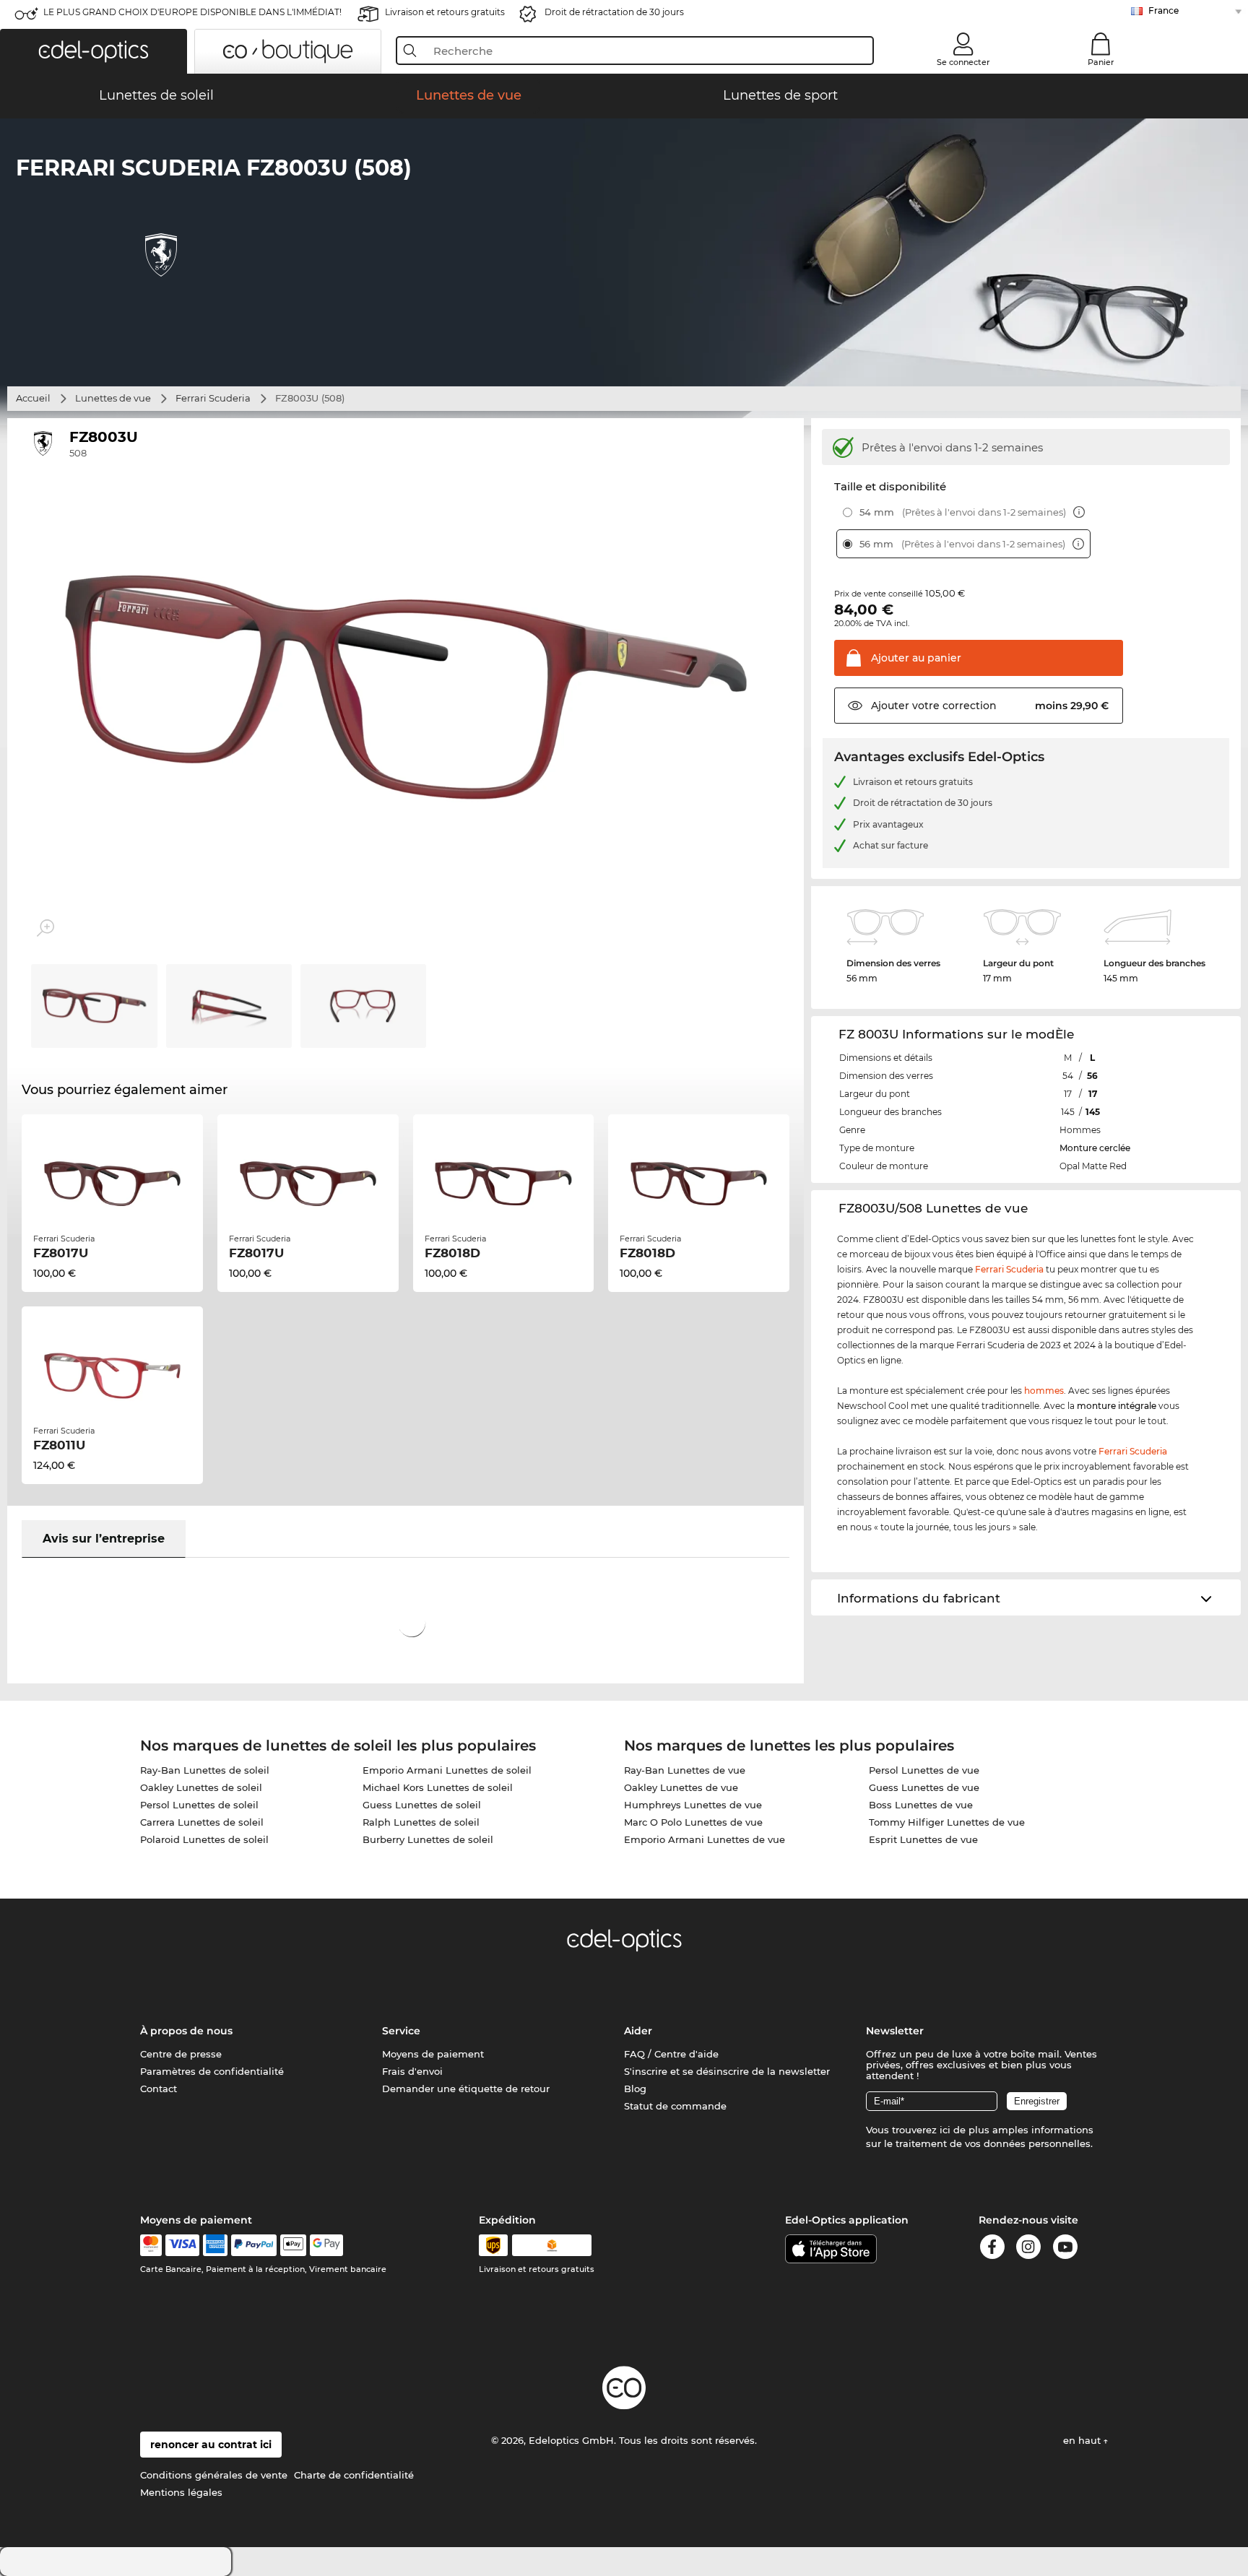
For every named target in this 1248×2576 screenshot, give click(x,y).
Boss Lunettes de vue (921, 1805)
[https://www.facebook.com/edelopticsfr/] (992, 2249)
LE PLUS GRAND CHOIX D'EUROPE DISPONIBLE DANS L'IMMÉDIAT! (192, 12)
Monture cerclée (1095, 1148)
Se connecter (963, 62)
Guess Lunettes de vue (924, 1787)
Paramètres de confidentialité (212, 2071)
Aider (638, 2031)
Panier (1101, 62)
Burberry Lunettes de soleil (428, 1839)
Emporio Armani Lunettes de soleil (447, 1770)
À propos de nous (186, 2031)
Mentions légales (181, 2492)
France (1163, 10)
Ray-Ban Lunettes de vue (685, 1770)
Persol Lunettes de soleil (199, 1805)
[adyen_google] (327, 2245)
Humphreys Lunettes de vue (693, 1805)
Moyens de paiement (433, 2054)
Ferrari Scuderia (213, 398)
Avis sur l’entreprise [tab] (104, 1539)
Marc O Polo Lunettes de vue (693, 1822)
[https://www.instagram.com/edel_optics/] (1028, 2249)
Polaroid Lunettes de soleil (204, 1839)
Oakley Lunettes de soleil (201, 1787)
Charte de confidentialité (354, 2475)
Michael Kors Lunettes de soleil (438, 1787)
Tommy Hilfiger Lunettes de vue (947, 1822)
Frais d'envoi (412, 2071)
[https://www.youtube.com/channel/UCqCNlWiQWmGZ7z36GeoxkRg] (1065, 2249)
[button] (94, 51)
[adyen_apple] (293, 2245)
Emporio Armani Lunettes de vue (705, 1839)
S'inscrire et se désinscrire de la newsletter (727, 2071)
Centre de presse (181, 2054)
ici (945, 2130)
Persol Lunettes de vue (924, 1770)
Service (401, 2031)
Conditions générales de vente (214, 2475)
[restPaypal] (254, 2245)
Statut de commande (675, 2106)
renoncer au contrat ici (211, 2445)
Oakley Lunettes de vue (681, 1787)
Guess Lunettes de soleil (422, 1805)
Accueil (33, 398)
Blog (635, 2089)
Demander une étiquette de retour (466, 2089)
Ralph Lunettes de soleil (421, 1822)
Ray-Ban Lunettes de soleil (205, 1770)
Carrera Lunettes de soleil (202, 1822)
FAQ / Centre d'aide (671, 2054)
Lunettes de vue (113, 398)
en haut (1083, 2440)
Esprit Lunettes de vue (923, 1839)
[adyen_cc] (151, 2245)
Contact (159, 2089)
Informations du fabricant (919, 1598)
